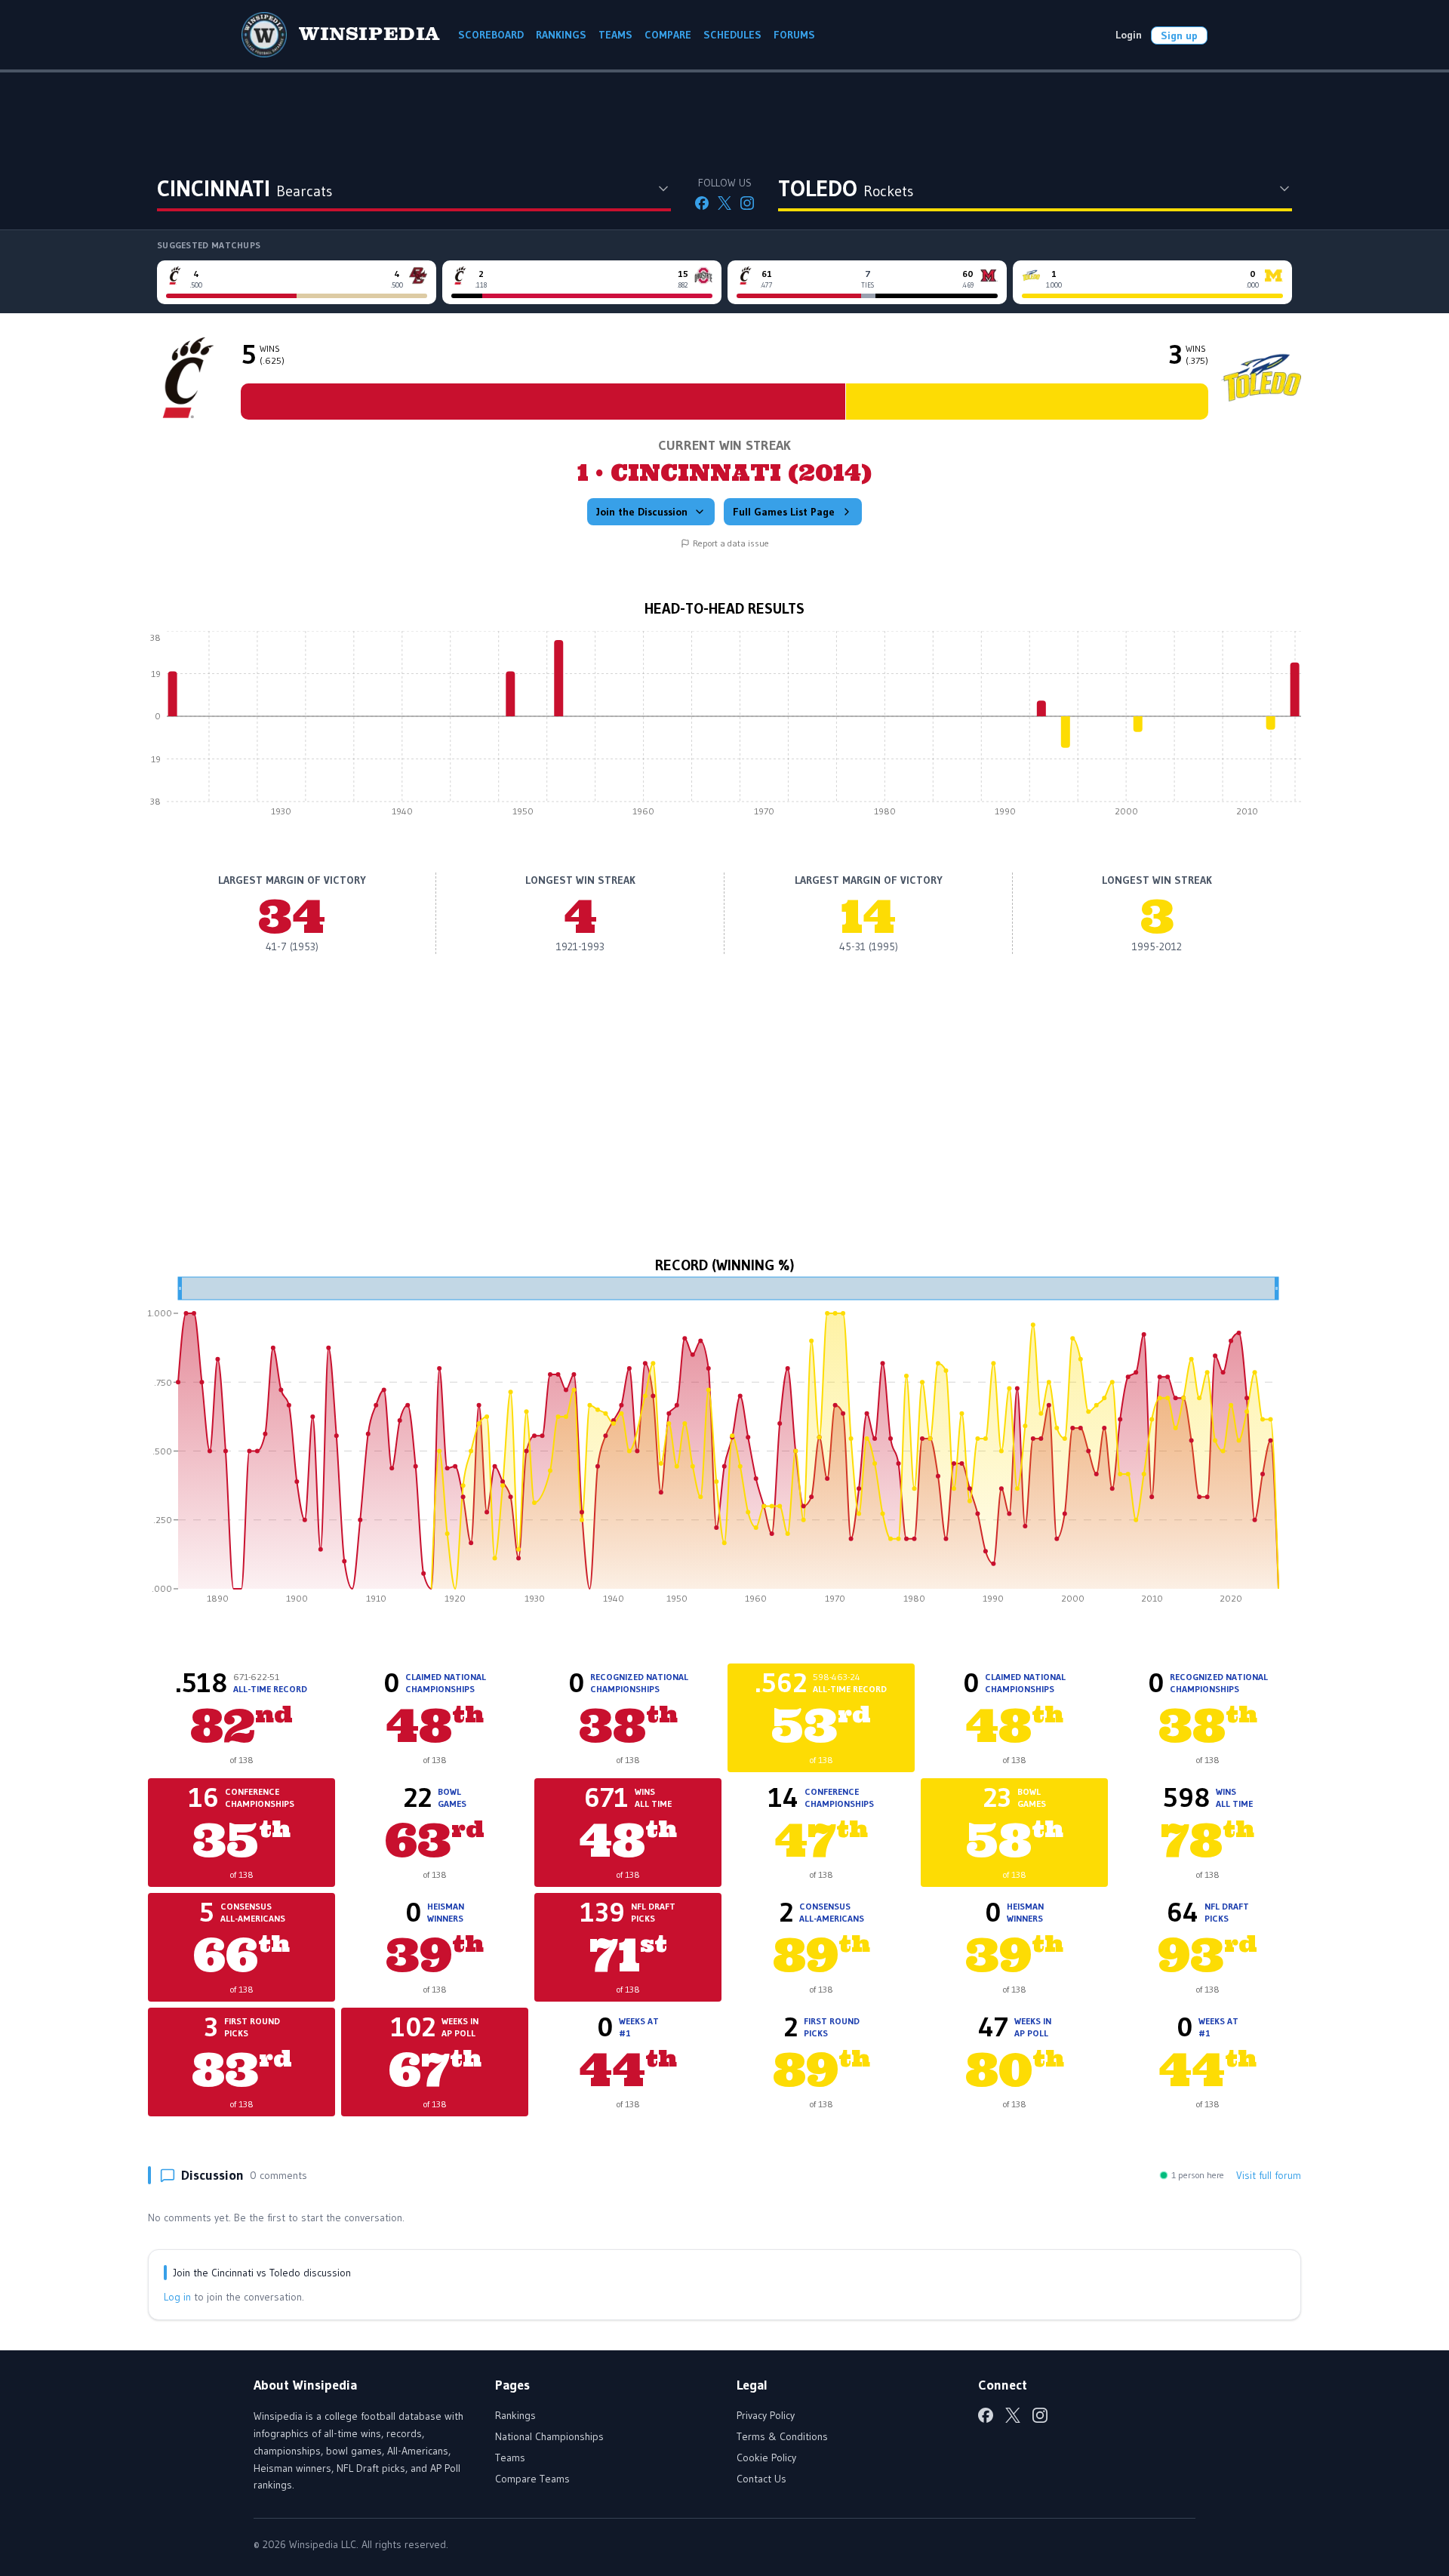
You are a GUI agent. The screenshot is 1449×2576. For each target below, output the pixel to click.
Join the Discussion (642, 512)
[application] (724, 728)
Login (1129, 35)
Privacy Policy (766, 2415)
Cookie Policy (766, 2458)
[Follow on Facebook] (702, 203)
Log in (177, 2297)
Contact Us (761, 2479)
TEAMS (615, 35)
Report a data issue (731, 543)
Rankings (515, 2415)
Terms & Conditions (782, 2436)
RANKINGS (561, 35)
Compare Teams (532, 2479)
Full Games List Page (784, 512)
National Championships (549, 2436)
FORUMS (794, 35)
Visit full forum (1269, 2175)
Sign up (1179, 35)
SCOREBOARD (491, 35)
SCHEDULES (732, 35)
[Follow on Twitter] (724, 203)
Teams (510, 2458)
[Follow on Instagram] (747, 203)
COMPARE (668, 35)
